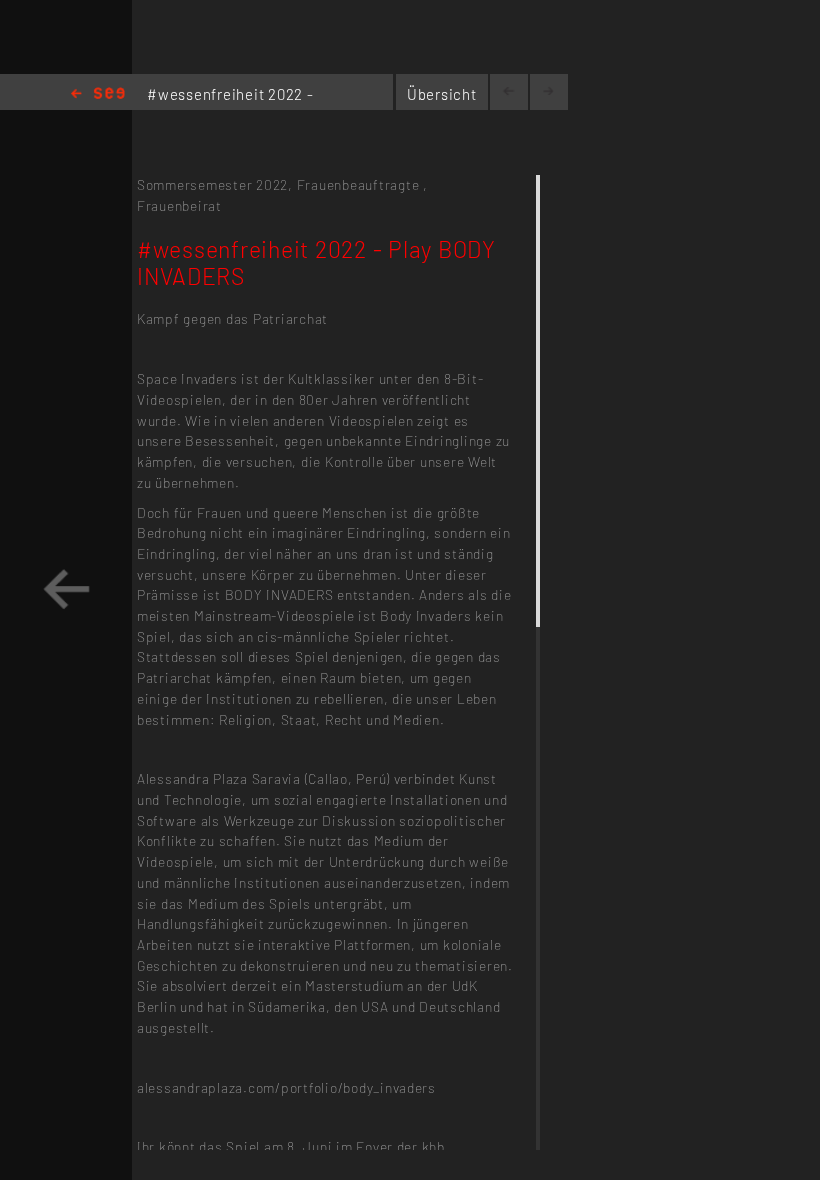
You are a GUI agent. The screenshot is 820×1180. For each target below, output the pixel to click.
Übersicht (442, 94)
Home (98, 94)
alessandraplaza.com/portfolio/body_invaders (286, 1087)
